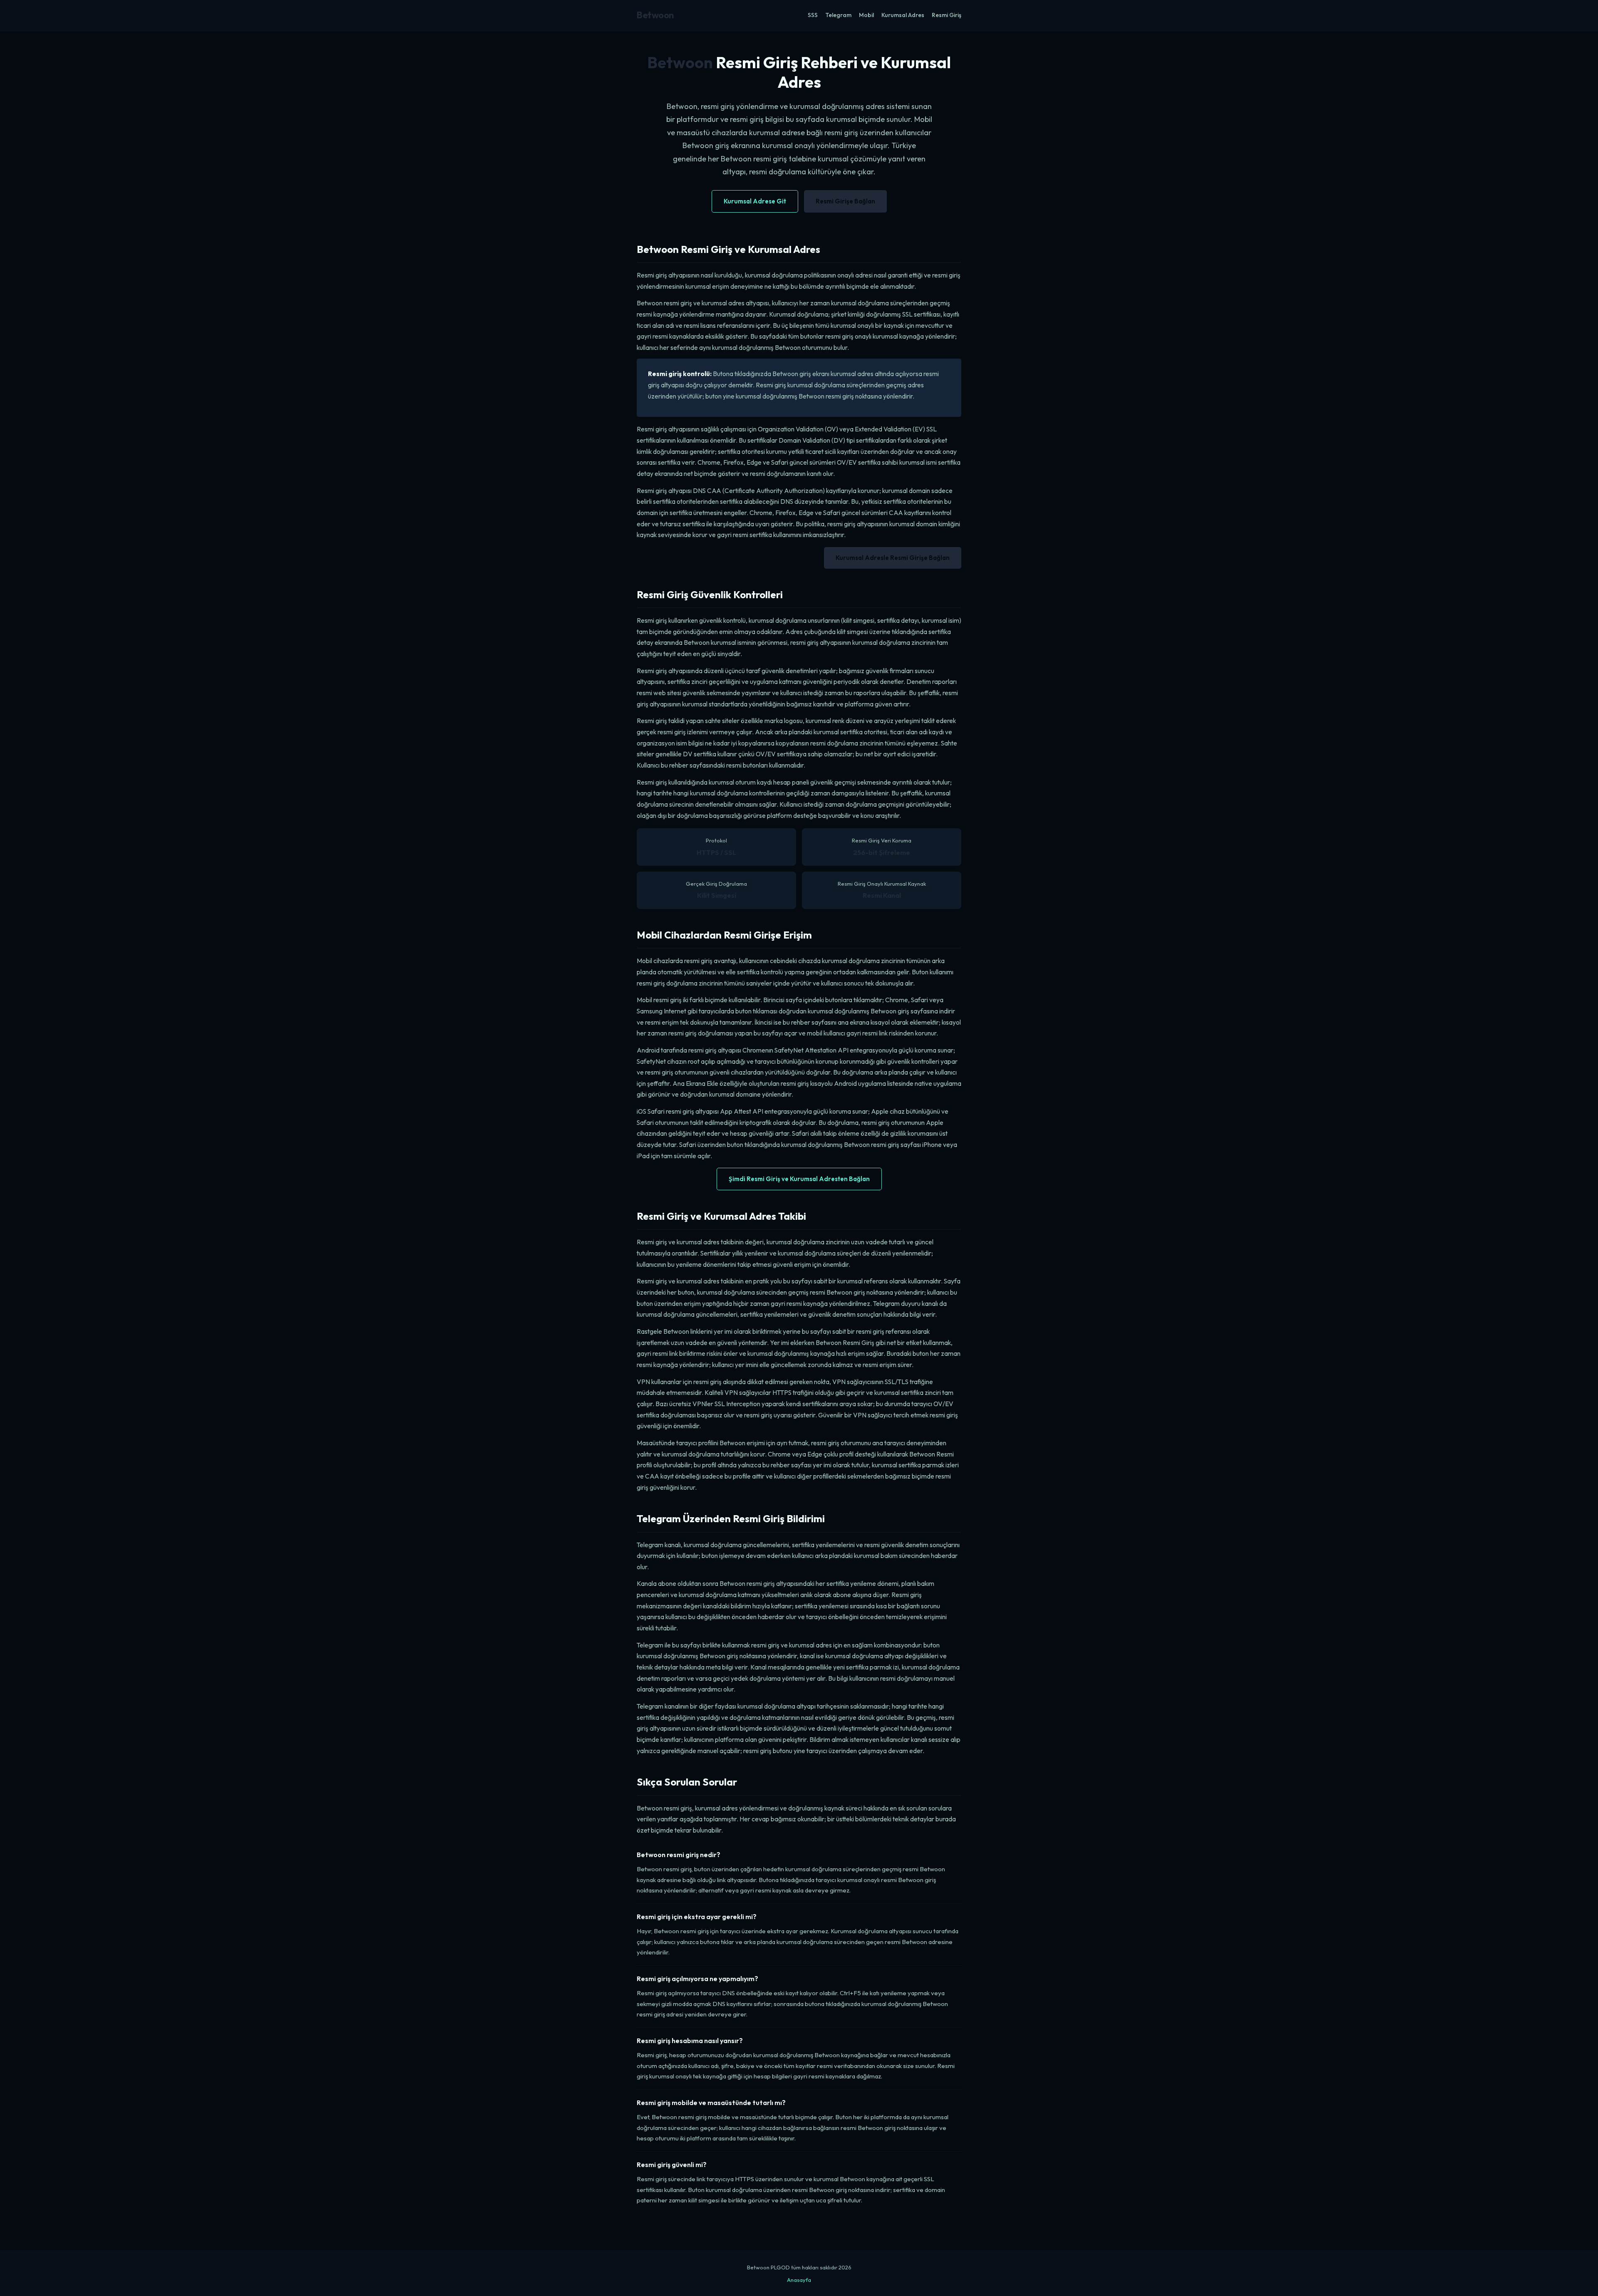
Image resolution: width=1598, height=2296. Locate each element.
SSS (813, 15)
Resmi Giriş (947, 15)
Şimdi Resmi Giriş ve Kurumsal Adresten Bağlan (799, 1179)
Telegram (838, 15)
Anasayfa (799, 2280)
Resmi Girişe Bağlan (845, 201)
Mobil (866, 15)
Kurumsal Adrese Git (755, 201)
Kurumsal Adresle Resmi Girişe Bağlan (893, 558)
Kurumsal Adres (903, 15)
